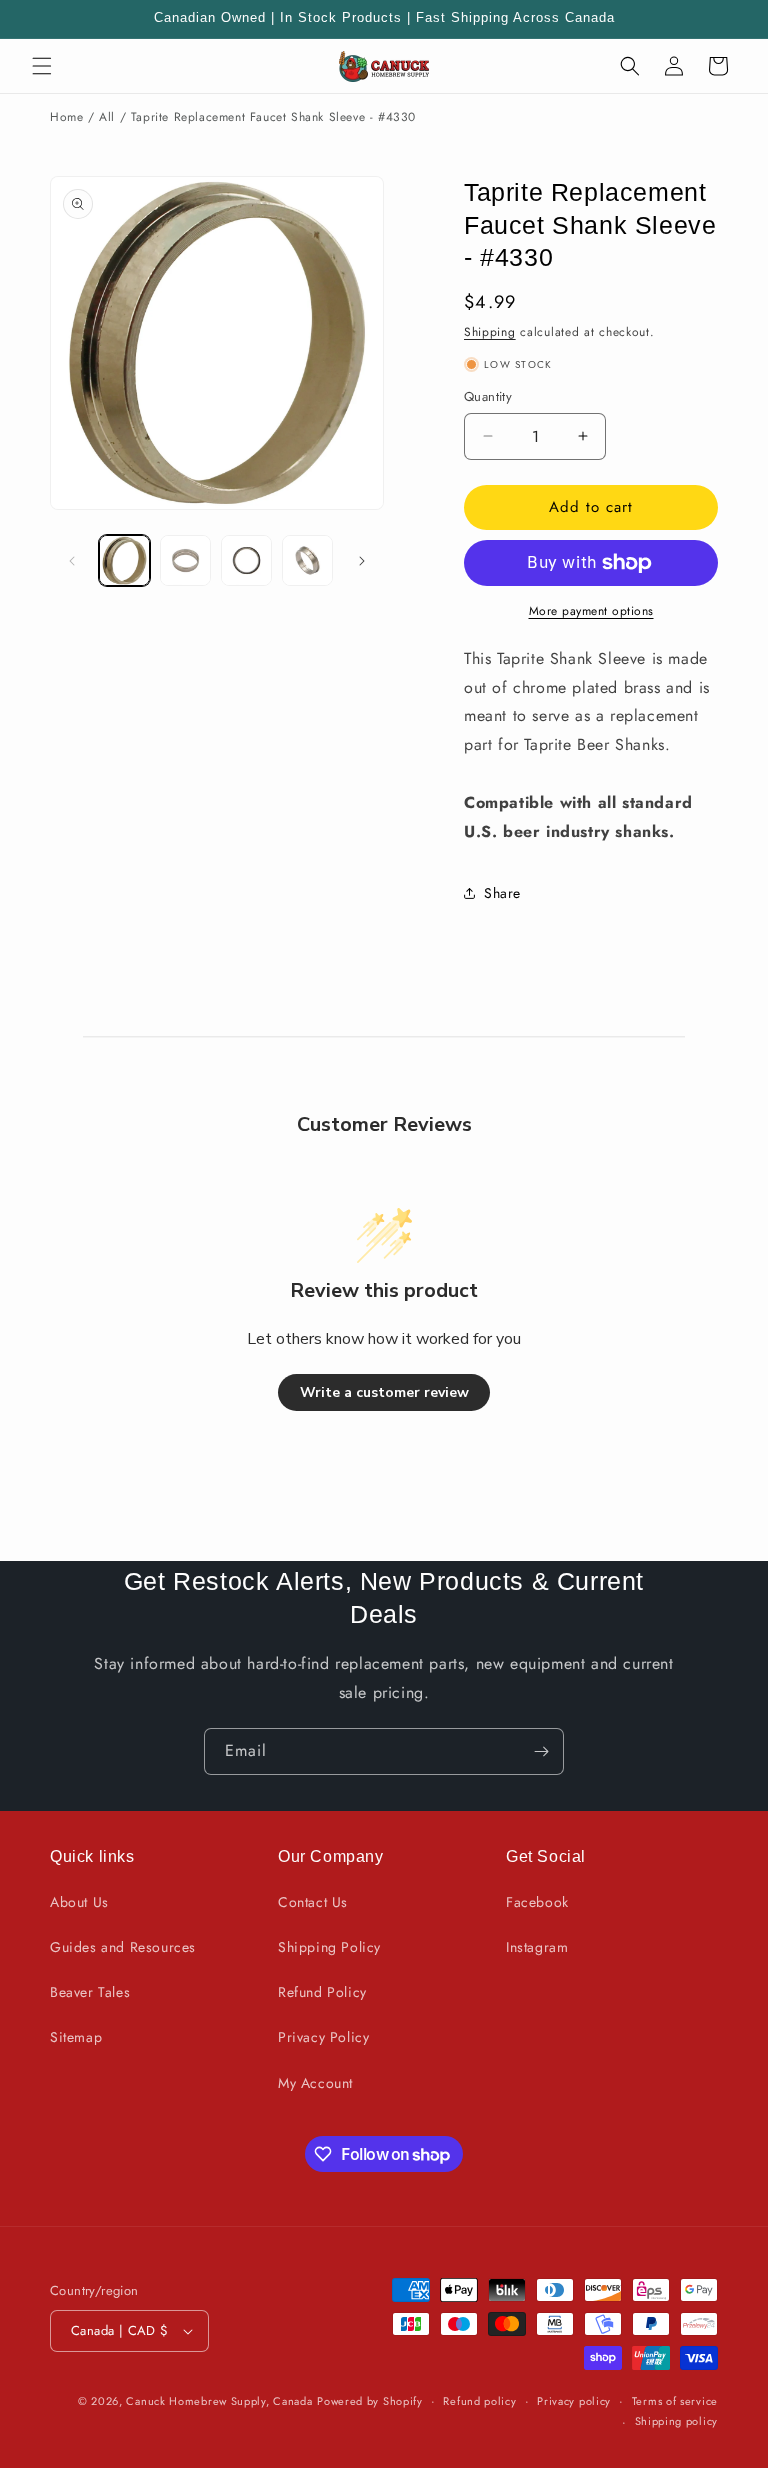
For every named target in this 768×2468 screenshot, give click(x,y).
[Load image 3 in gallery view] (246, 560)
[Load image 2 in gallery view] (185, 560)
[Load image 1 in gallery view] (124, 560)
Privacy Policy (323, 2037)
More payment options (591, 611)
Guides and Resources (123, 1947)
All (107, 117)
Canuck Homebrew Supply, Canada (219, 2401)
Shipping (490, 332)
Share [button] (502, 893)
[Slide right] (362, 561)
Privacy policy (574, 2401)
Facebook (537, 1902)
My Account (315, 2083)
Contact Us (313, 1902)
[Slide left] (72, 561)
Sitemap (76, 2037)
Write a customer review (384, 1392)
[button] (42, 66)
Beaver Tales (90, 1992)
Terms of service (675, 2401)
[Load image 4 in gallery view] (307, 560)
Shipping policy (677, 2421)
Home (66, 117)
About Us (79, 1902)
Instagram (537, 1947)
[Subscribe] (541, 1751)
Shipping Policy (329, 1947)
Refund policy (479, 2401)
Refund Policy (322, 1992)
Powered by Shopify (370, 2401)
